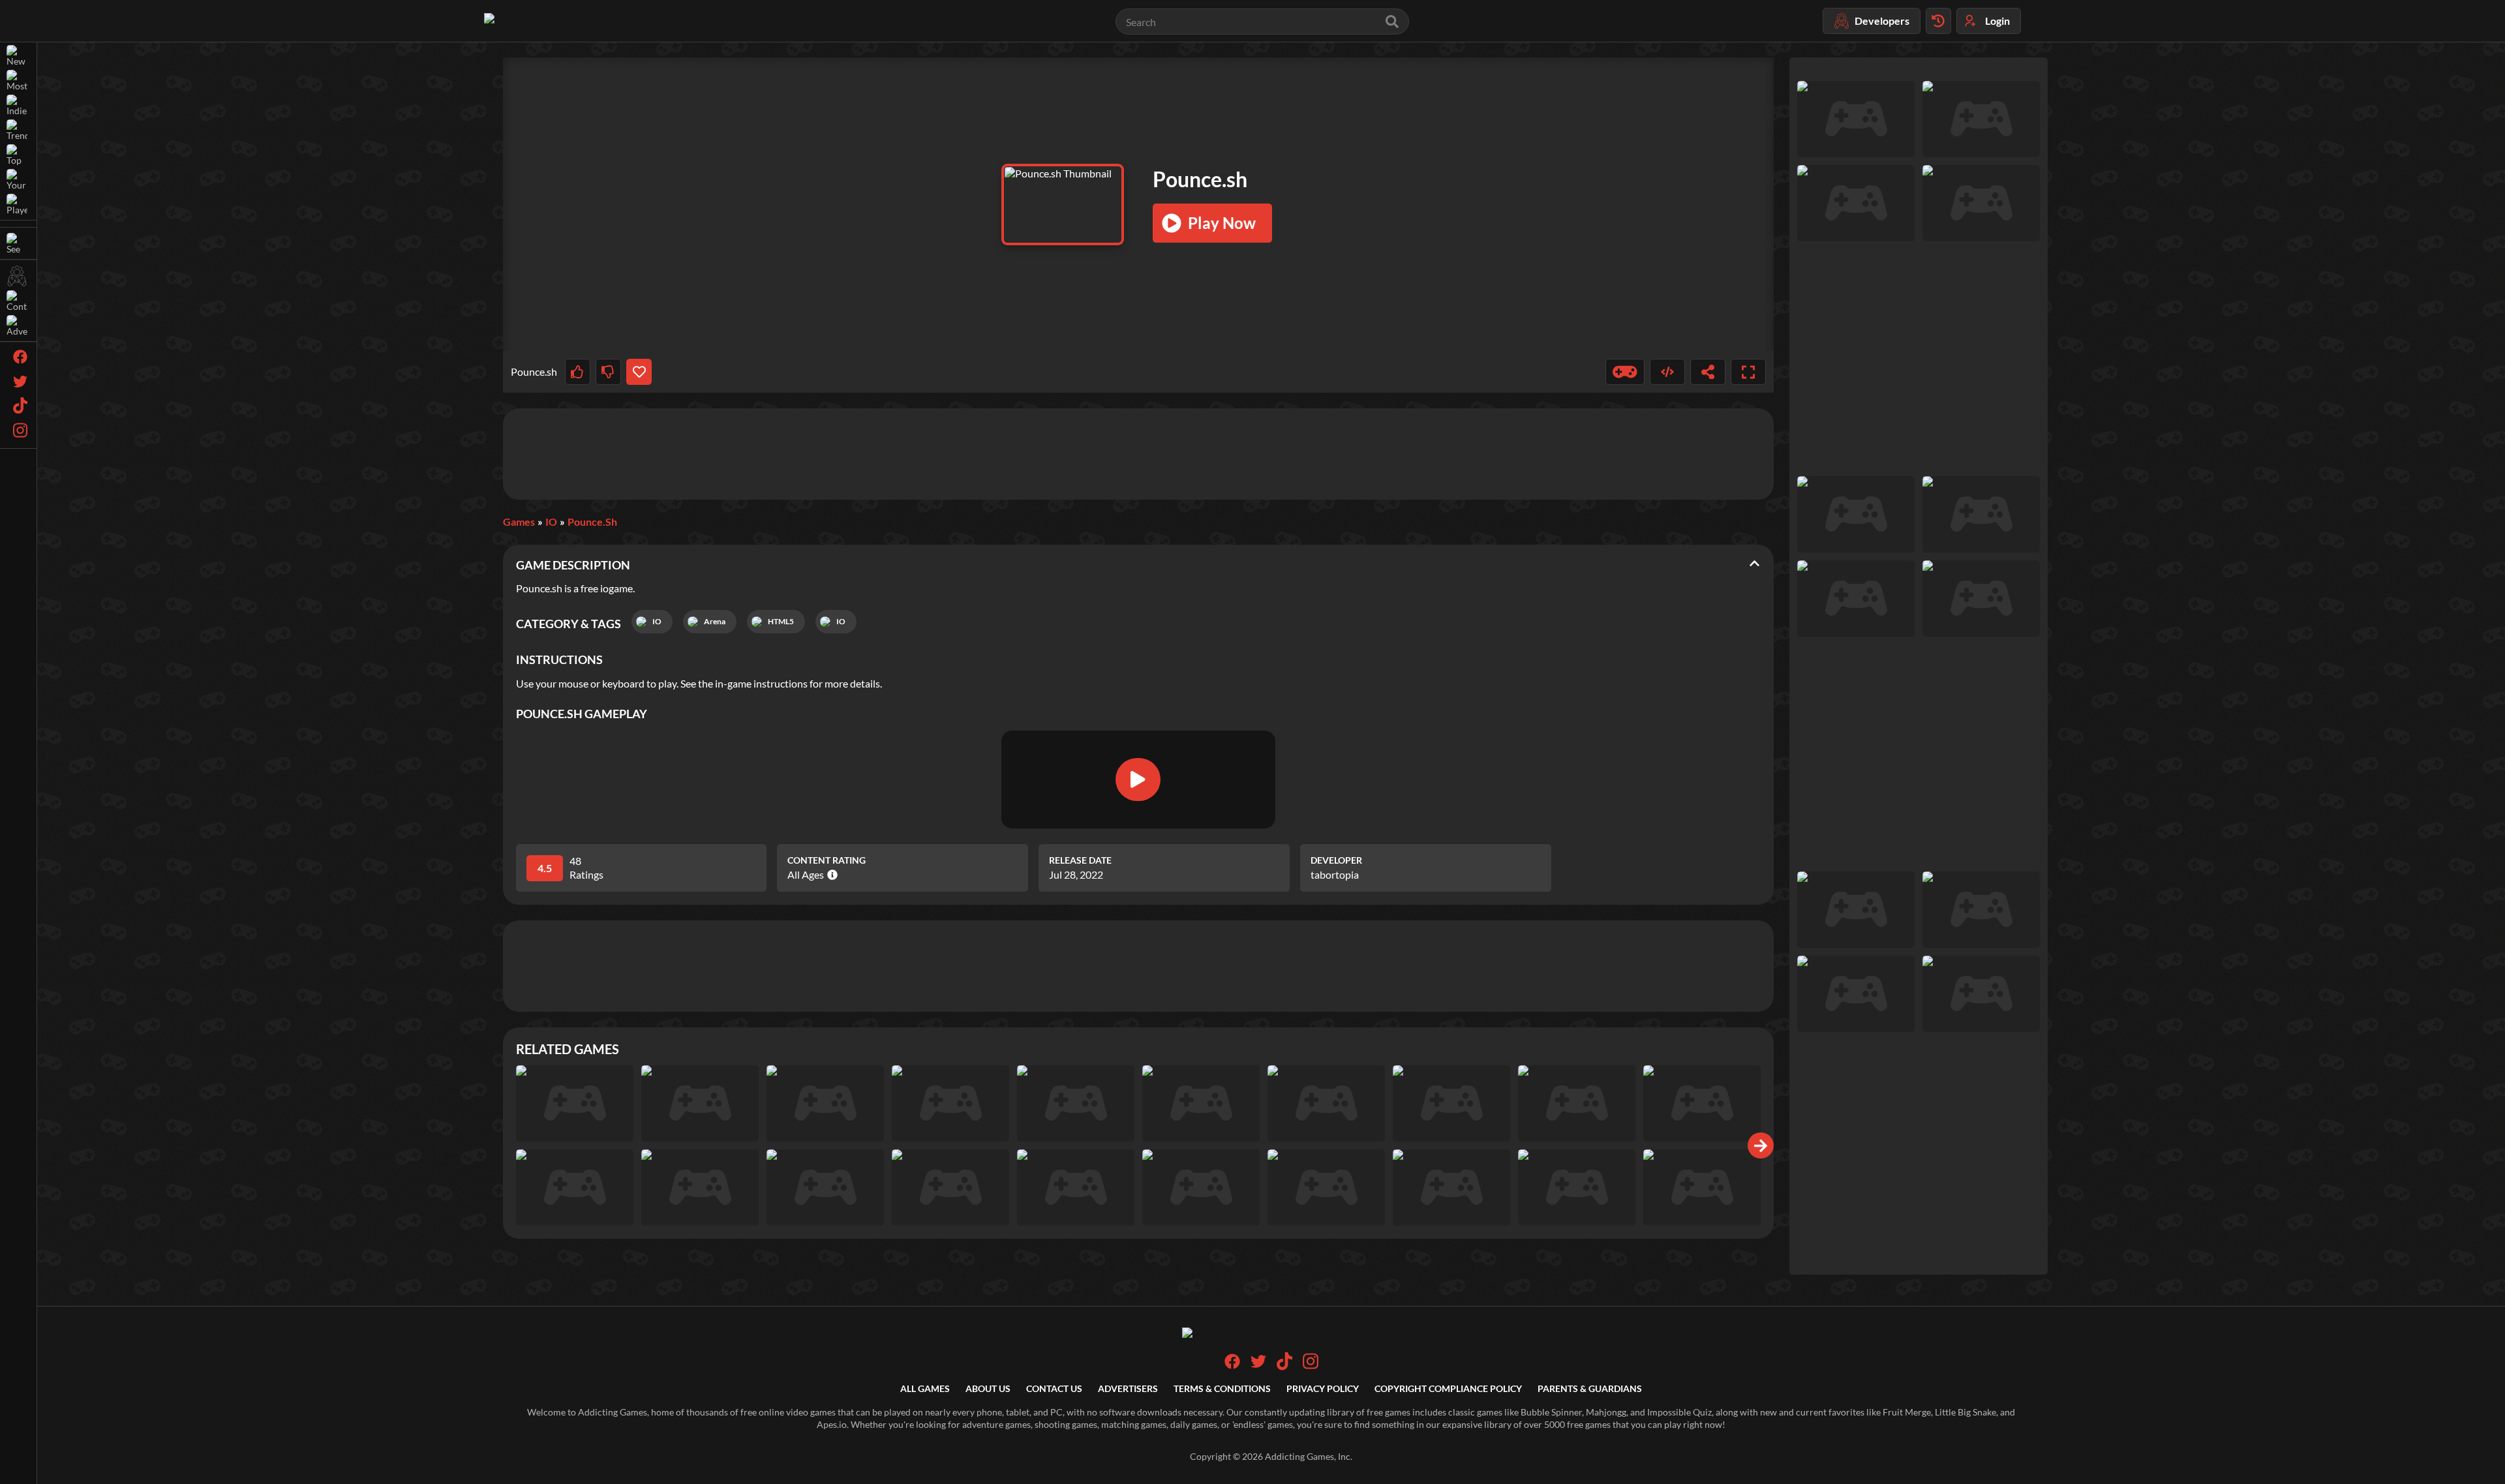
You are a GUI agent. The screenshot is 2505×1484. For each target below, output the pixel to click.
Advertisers (1128, 1388)
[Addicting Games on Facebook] (1232, 1366)
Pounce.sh (592, 522)
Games (519, 522)
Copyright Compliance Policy (1448, 1388)
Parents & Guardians (1590, 1388)
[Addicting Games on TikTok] (1284, 1367)
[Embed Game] (1667, 372)
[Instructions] (1625, 372)
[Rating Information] (831, 875)
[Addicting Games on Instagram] (1311, 1367)
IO (551, 522)
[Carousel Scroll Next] (1761, 1145)
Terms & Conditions (1222, 1388)
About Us (988, 1388)
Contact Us (1054, 1388)
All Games (925, 1388)
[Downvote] (608, 372)
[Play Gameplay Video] (1138, 780)
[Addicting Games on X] (1258, 1366)
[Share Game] (1708, 372)
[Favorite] (639, 372)
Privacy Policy (1323, 1388)
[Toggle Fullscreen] (1748, 372)
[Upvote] (578, 372)
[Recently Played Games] (1938, 21)
